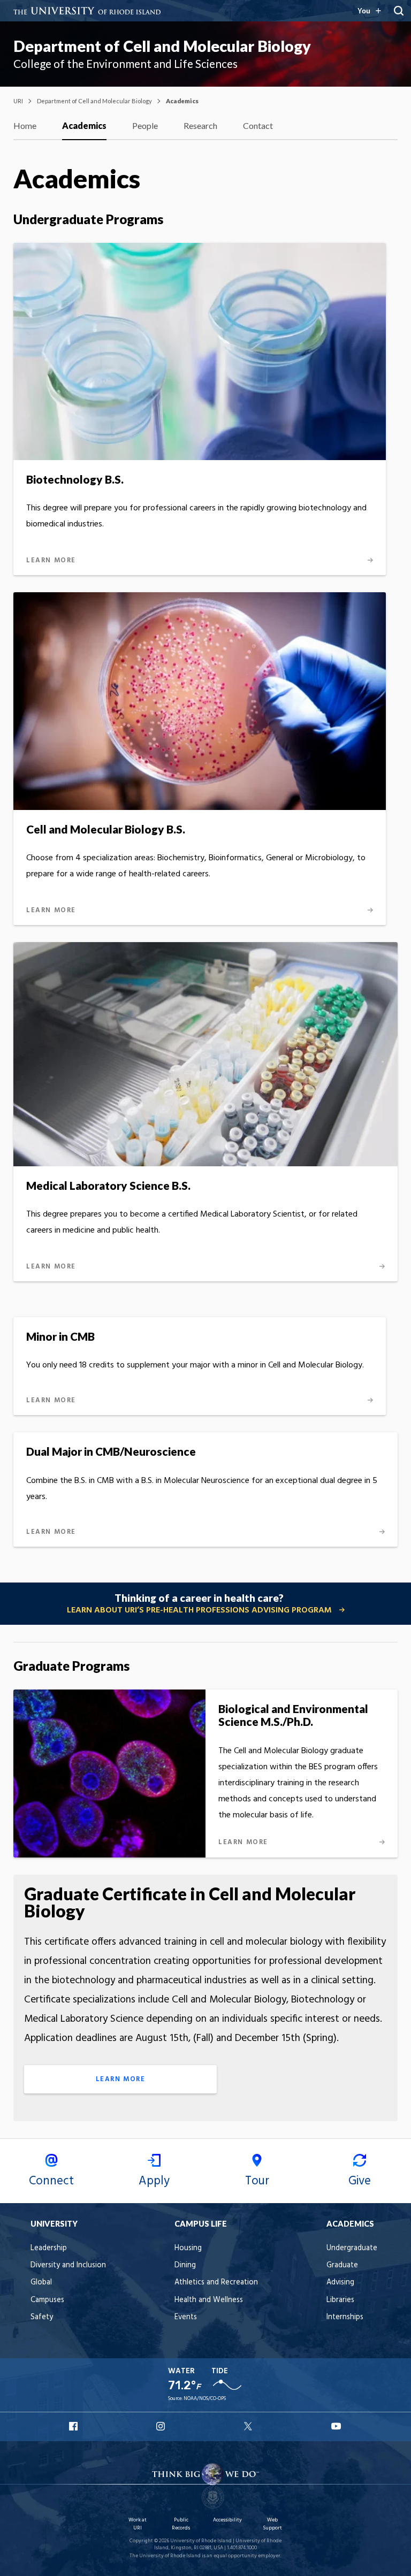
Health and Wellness (209, 2300)
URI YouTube (337, 2426)
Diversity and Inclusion (68, 2265)
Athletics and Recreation (216, 2283)
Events (186, 2317)
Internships (345, 2317)
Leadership (49, 2248)
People (145, 125)
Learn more (121, 2079)
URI (18, 101)
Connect (51, 2181)
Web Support (272, 2524)
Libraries (340, 2300)
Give (360, 2181)
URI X (249, 2426)
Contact (258, 125)
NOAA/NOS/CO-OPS (205, 2399)
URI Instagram (162, 2426)
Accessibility (227, 2520)
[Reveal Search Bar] (399, 11)
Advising (340, 2283)
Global (41, 2283)
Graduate (342, 2265)
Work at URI (138, 2524)
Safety (42, 2317)
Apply (154, 2181)
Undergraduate (352, 2248)
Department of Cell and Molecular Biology (162, 46)
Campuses (47, 2300)
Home (25, 125)
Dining (185, 2265)
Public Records (181, 2524)
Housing (188, 2248)
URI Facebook (74, 2426)
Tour (257, 2181)
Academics (84, 125)
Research (200, 125)
